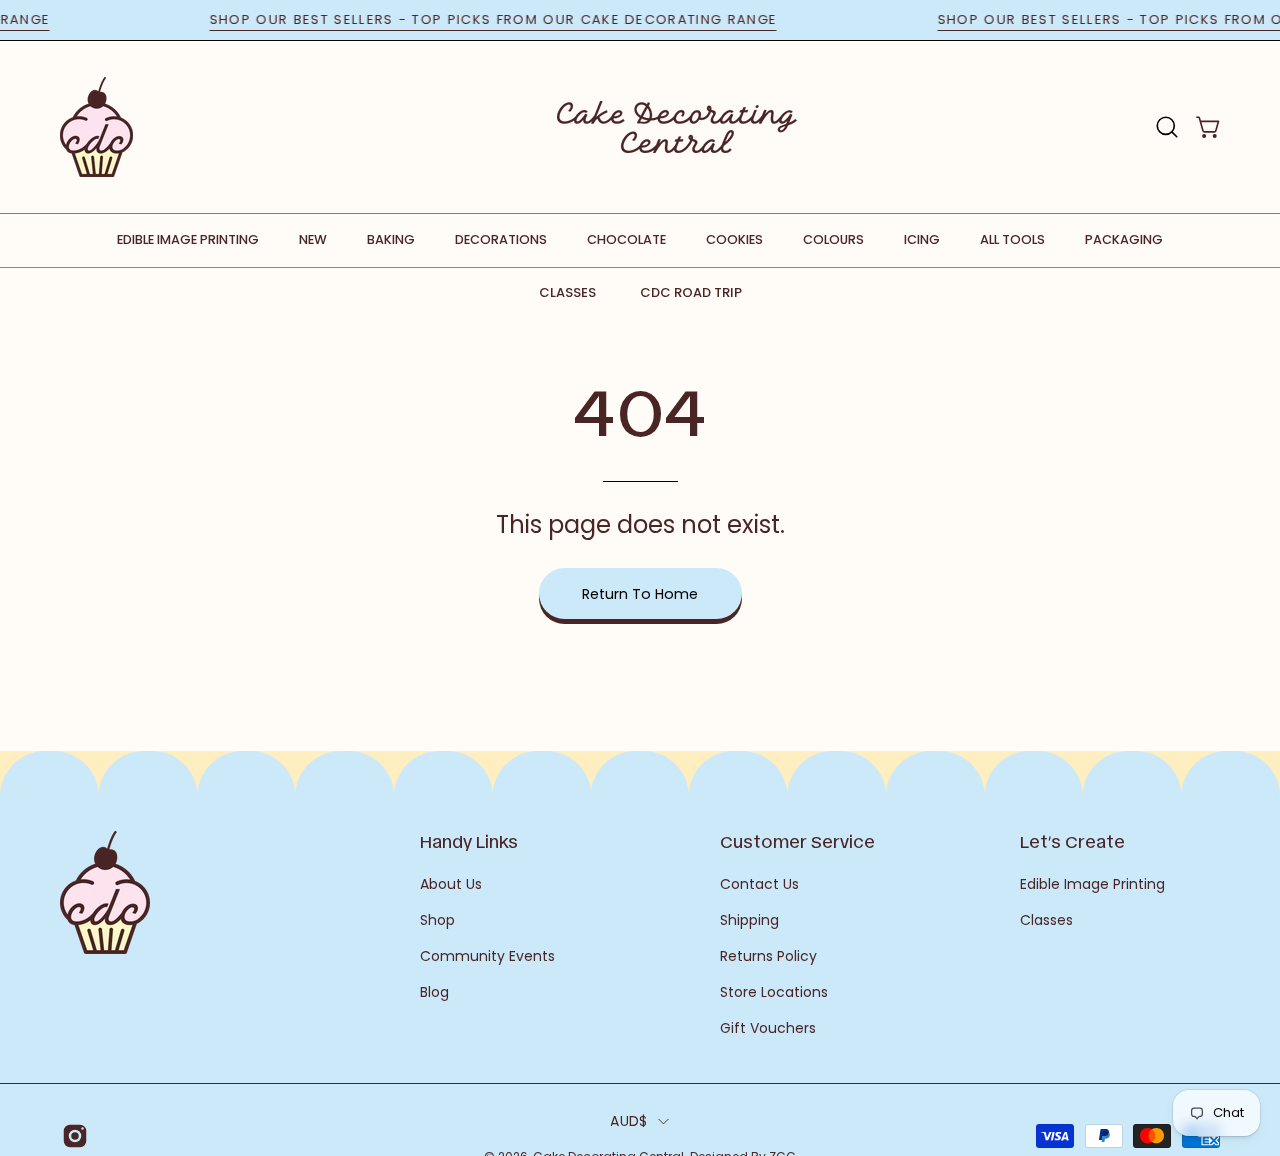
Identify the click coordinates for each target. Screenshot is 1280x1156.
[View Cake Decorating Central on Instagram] (71, 1136)
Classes (567, 292)
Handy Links (469, 841)
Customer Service (797, 841)
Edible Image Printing (1092, 884)
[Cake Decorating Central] (677, 127)
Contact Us (759, 884)
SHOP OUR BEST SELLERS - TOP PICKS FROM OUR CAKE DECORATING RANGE (505, 19)
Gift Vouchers (768, 1028)
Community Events (487, 956)
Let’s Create (1072, 841)
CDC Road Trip (691, 292)
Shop (437, 920)
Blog (434, 992)
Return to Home (640, 594)
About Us (451, 884)
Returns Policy (768, 956)
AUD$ (628, 1121)
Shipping (749, 920)
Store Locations (774, 992)
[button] (1167, 127)
